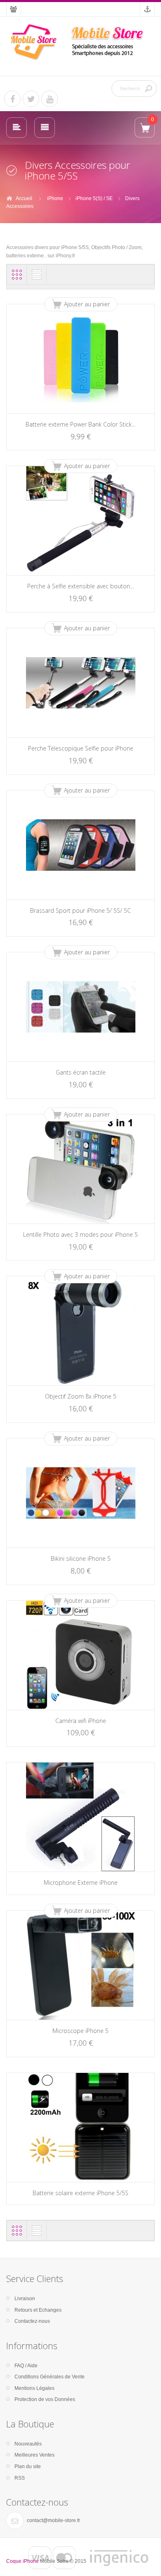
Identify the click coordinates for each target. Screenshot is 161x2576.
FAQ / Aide (26, 2366)
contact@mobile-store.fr (53, 2520)
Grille (17, 275)
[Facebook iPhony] (12, 99)
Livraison (25, 2299)
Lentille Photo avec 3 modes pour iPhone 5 (80, 1234)
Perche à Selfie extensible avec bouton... (80, 586)
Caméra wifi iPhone (81, 1721)
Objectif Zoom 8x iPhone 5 (81, 1396)
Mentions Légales (34, 2388)
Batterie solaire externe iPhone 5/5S (80, 2193)
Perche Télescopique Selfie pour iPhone (81, 748)
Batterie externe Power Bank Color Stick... (80, 424)
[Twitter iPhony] (31, 99)
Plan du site (28, 2466)
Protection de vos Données (45, 2399)
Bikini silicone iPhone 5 (81, 1558)
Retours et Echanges (38, 2310)
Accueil (24, 198)
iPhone (55, 198)
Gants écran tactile (81, 1072)
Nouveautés (28, 2444)
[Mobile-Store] (80, 42)
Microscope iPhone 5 (80, 2031)
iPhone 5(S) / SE (94, 198)
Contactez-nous (32, 2321)
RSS (20, 2478)
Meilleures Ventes (34, 2455)
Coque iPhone (22, 2561)
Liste (37, 275)
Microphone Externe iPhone (81, 1882)
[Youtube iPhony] (50, 99)
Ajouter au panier (87, 304)
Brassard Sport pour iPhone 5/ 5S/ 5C (80, 910)
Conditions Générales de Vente (50, 2377)
